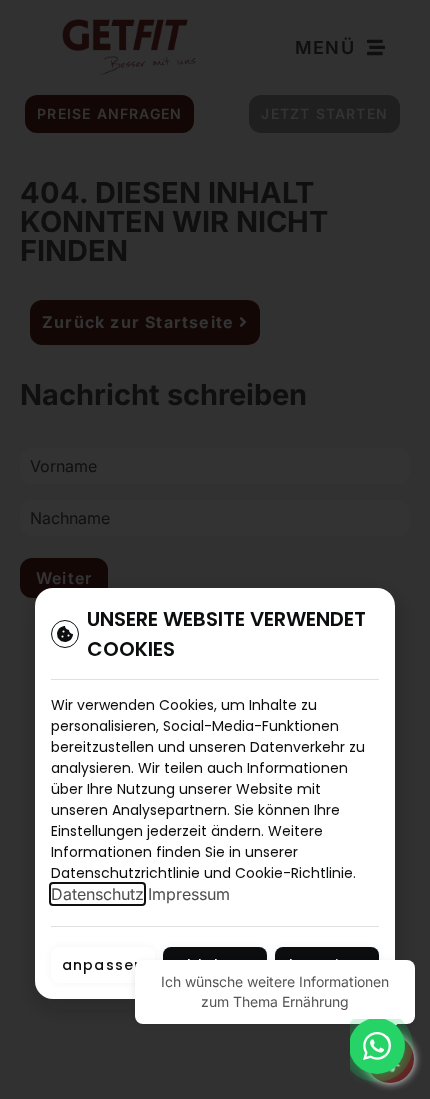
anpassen (103, 965)
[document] (215, 549)
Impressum (189, 894)
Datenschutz (97, 894)
